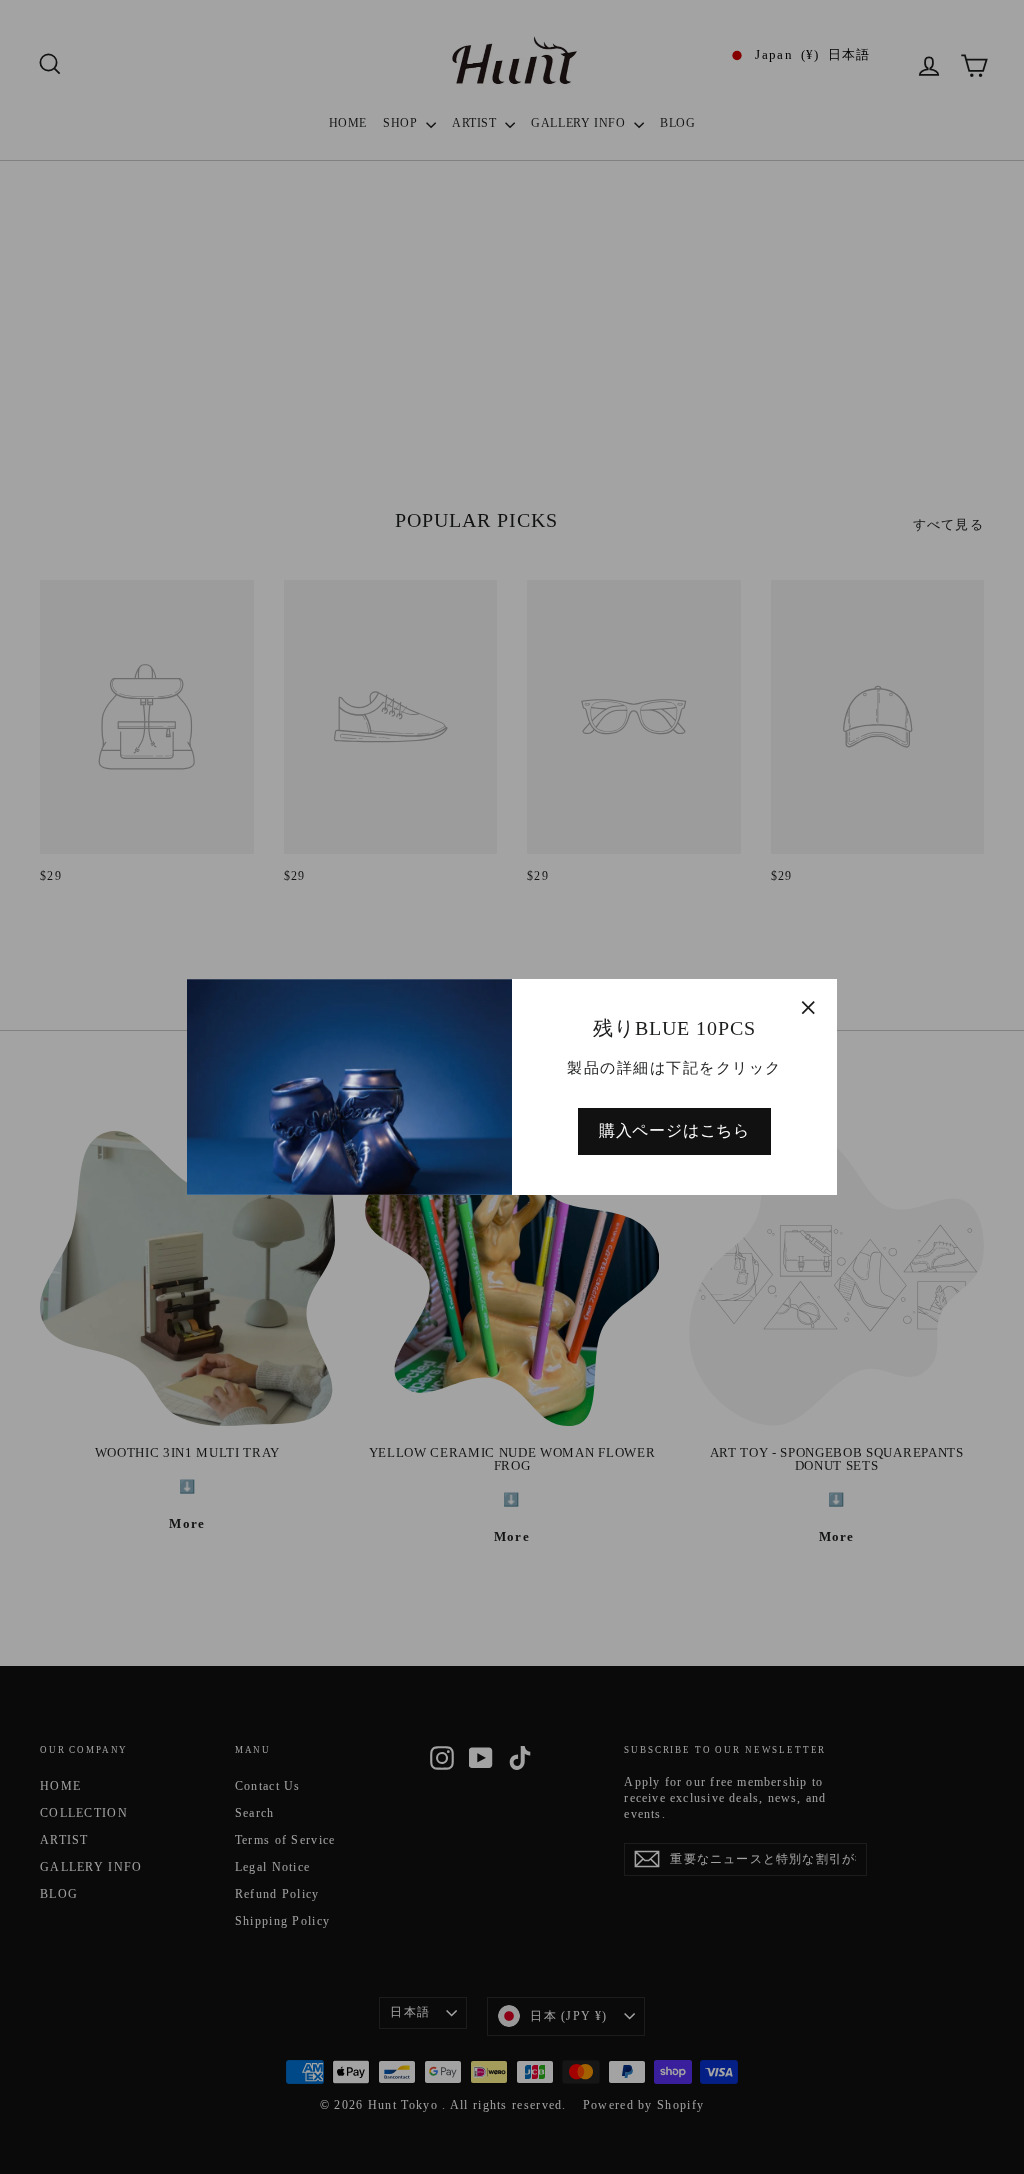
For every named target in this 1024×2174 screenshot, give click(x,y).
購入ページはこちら (674, 1130)
